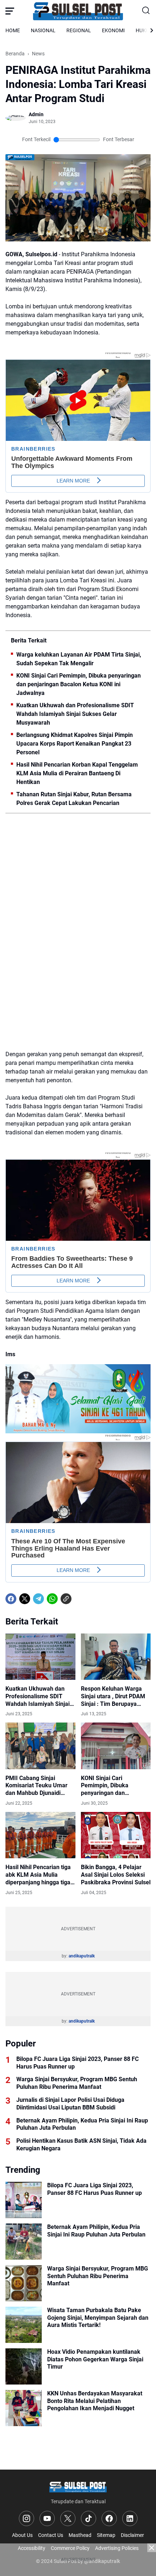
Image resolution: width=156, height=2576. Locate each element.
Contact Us (51, 2535)
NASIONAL (43, 30)
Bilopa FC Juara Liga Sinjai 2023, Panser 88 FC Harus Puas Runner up (77, 2063)
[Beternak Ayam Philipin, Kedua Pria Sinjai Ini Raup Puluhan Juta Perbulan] (24, 2242)
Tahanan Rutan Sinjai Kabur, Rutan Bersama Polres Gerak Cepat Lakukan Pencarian (74, 799)
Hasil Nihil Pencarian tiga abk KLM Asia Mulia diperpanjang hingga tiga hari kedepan (38, 1875)
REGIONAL (79, 30)
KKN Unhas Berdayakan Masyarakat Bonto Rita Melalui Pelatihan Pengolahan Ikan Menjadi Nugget (95, 2401)
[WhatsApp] (52, 1599)
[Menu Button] (10, 11)
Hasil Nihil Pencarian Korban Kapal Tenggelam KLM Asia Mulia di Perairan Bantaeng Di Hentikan (77, 773)
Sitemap (106, 2535)
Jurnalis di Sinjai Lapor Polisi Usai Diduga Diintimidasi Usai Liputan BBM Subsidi (70, 2104)
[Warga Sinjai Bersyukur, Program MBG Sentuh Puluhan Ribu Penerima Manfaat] (24, 2283)
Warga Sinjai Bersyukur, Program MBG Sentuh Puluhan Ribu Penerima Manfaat (77, 2083)
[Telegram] (38, 1599)
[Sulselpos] (78, 11)
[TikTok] (89, 2518)
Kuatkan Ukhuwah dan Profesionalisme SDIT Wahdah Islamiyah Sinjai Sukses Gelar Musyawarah (75, 714)
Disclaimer (132, 2535)
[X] (25, 1599)
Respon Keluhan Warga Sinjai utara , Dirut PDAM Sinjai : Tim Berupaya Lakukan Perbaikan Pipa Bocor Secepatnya (113, 1696)
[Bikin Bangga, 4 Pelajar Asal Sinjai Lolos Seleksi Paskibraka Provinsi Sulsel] (116, 1835)
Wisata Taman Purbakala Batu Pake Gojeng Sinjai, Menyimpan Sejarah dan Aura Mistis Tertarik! (98, 2318)
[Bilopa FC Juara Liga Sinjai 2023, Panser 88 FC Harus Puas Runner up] (24, 2200)
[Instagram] (26, 2518)
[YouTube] (47, 2518)
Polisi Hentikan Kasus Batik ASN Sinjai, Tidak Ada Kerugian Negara (81, 2145)
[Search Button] (146, 11)
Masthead (80, 2535)
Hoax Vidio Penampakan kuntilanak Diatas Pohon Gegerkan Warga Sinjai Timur (95, 2359)
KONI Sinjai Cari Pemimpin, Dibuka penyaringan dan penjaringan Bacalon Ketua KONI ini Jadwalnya (79, 684)
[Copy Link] (66, 1599)
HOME (13, 30)
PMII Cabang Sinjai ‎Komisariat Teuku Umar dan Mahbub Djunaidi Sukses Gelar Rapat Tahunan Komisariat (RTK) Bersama (40, 1786)
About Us (22, 2535)
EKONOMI (113, 30)
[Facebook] (11, 1599)
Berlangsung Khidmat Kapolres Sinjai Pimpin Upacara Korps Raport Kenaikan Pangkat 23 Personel (75, 744)
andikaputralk (82, 1956)
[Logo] (78, 2486)
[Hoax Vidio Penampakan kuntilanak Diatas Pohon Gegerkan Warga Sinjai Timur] (24, 2366)
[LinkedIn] (130, 2518)
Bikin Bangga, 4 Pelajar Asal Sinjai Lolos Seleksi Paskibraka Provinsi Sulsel (116, 1875)
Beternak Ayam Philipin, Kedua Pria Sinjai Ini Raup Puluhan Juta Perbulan (82, 2124)
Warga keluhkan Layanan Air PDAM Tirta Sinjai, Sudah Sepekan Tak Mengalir (79, 659)
